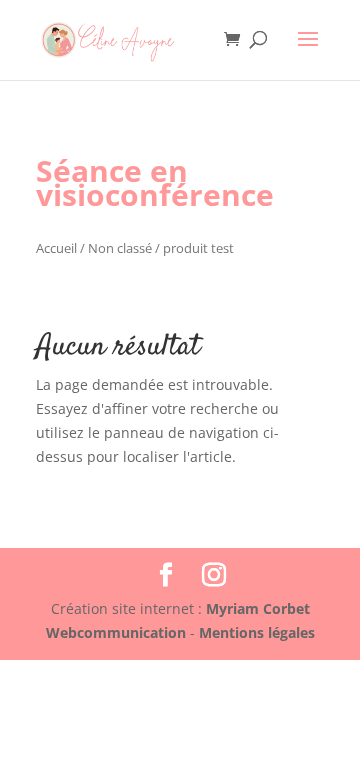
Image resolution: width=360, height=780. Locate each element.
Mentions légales (257, 632)
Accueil (56, 248)
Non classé (120, 248)
